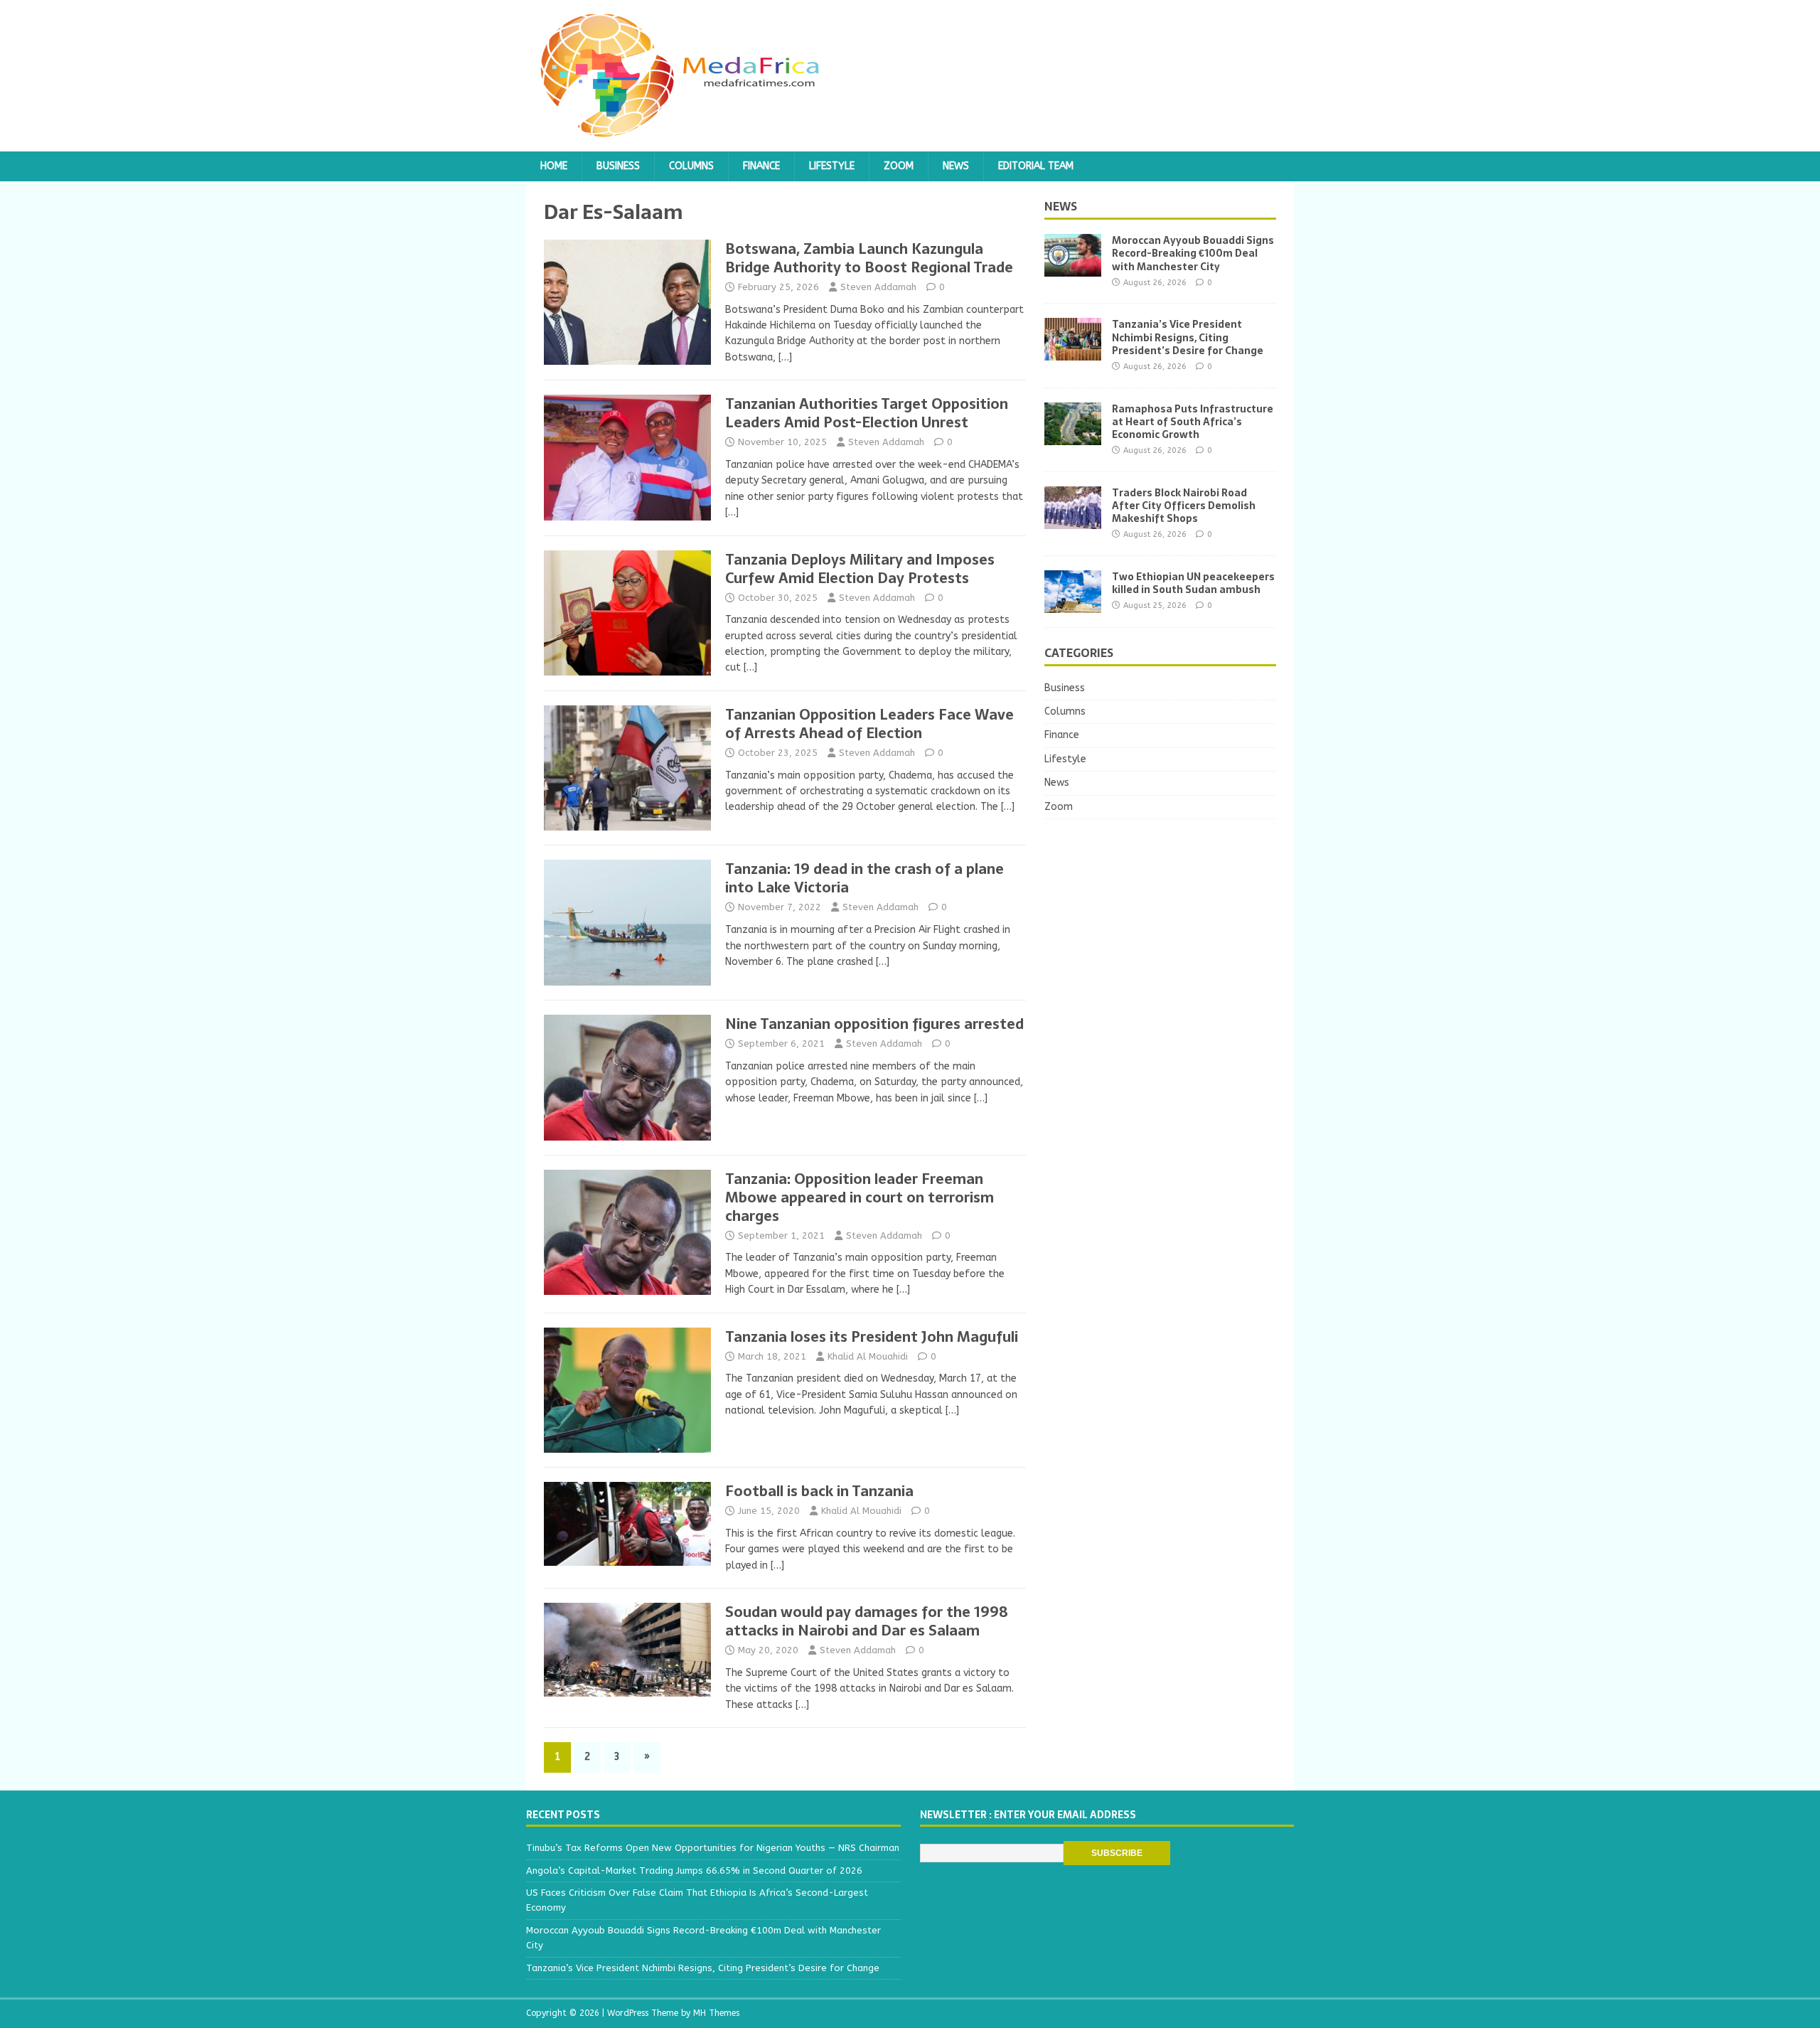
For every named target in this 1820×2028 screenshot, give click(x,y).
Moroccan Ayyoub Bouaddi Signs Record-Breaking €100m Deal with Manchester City (1193, 253)
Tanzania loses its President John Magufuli (872, 1337)
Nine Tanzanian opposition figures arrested (874, 1024)
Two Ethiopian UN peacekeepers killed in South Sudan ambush (1193, 583)
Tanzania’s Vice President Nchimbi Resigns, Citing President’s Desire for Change (1188, 337)
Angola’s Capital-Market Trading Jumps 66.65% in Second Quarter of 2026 (694, 1870)
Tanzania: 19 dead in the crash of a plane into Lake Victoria (864, 878)
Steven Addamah (878, 287)
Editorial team (1036, 166)
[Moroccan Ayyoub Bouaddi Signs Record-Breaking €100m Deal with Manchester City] (1073, 268)
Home (554, 166)
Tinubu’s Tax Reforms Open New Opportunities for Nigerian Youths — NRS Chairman (713, 1848)
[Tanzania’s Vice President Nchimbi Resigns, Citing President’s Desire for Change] (1073, 352)
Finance (761, 166)
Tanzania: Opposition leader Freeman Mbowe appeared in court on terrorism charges (860, 1197)
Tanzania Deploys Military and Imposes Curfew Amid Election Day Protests (860, 569)
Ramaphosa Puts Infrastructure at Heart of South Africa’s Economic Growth (1193, 422)
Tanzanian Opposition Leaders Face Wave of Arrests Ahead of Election (869, 724)
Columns (691, 166)
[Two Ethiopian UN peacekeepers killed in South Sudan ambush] (1073, 604)
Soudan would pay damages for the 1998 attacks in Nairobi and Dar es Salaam (867, 1621)
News (956, 166)
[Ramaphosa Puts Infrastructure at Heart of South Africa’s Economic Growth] (1073, 436)
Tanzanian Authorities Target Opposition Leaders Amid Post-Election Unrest (867, 413)
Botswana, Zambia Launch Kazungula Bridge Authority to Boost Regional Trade (869, 258)
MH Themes (716, 2013)
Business (618, 166)
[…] (785, 357)
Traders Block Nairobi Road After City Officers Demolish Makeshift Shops (1184, 506)
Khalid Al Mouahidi (868, 1356)
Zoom (899, 166)
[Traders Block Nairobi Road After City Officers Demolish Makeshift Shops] (1073, 520)
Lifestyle (832, 166)
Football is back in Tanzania (819, 1491)
